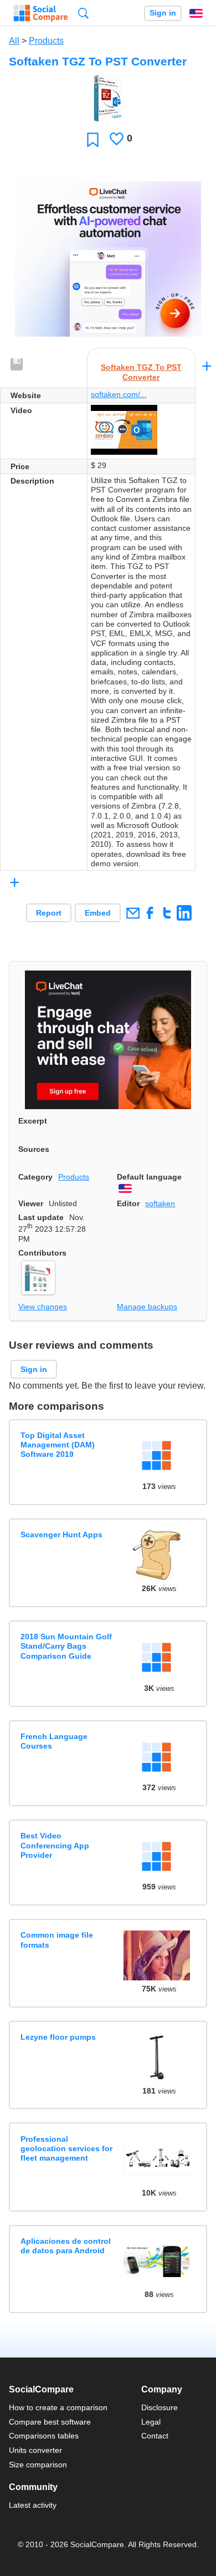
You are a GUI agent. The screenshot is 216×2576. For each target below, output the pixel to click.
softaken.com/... (119, 394)
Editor (128, 1203)
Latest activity (33, 2505)
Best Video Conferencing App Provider (55, 1845)
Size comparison (38, 2465)
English (196, 13)
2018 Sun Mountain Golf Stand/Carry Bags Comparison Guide (66, 1646)
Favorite (93, 139)
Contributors (42, 1253)
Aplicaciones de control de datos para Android (66, 2246)
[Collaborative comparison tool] (41, 13)
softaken (160, 1203)
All (14, 41)
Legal (151, 2422)
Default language (149, 1177)
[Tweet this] (167, 913)
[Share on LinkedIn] (184, 913)
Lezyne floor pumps (58, 2037)
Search (83, 13)
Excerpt (33, 1121)
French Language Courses (54, 1741)
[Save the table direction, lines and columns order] (17, 365)
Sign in (163, 13)
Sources (34, 1149)
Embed (98, 913)
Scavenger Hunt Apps (61, 1535)
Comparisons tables (44, 2436)
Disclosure (160, 2407)
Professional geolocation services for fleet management (66, 2149)
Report (49, 913)
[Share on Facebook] (150, 913)
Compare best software (50, 2422)
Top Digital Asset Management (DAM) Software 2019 (58, 1445)
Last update (41, 1217)
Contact (155, 2436)
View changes (43, 1307)
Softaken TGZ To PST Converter (141, 372)
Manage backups (147, 1307)
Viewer (31, 1203)
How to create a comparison (58, 2407)
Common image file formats (57, 1940)
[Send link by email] (133, 913)
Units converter (35, 2450)
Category (35, 1177)
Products (46, 41)
